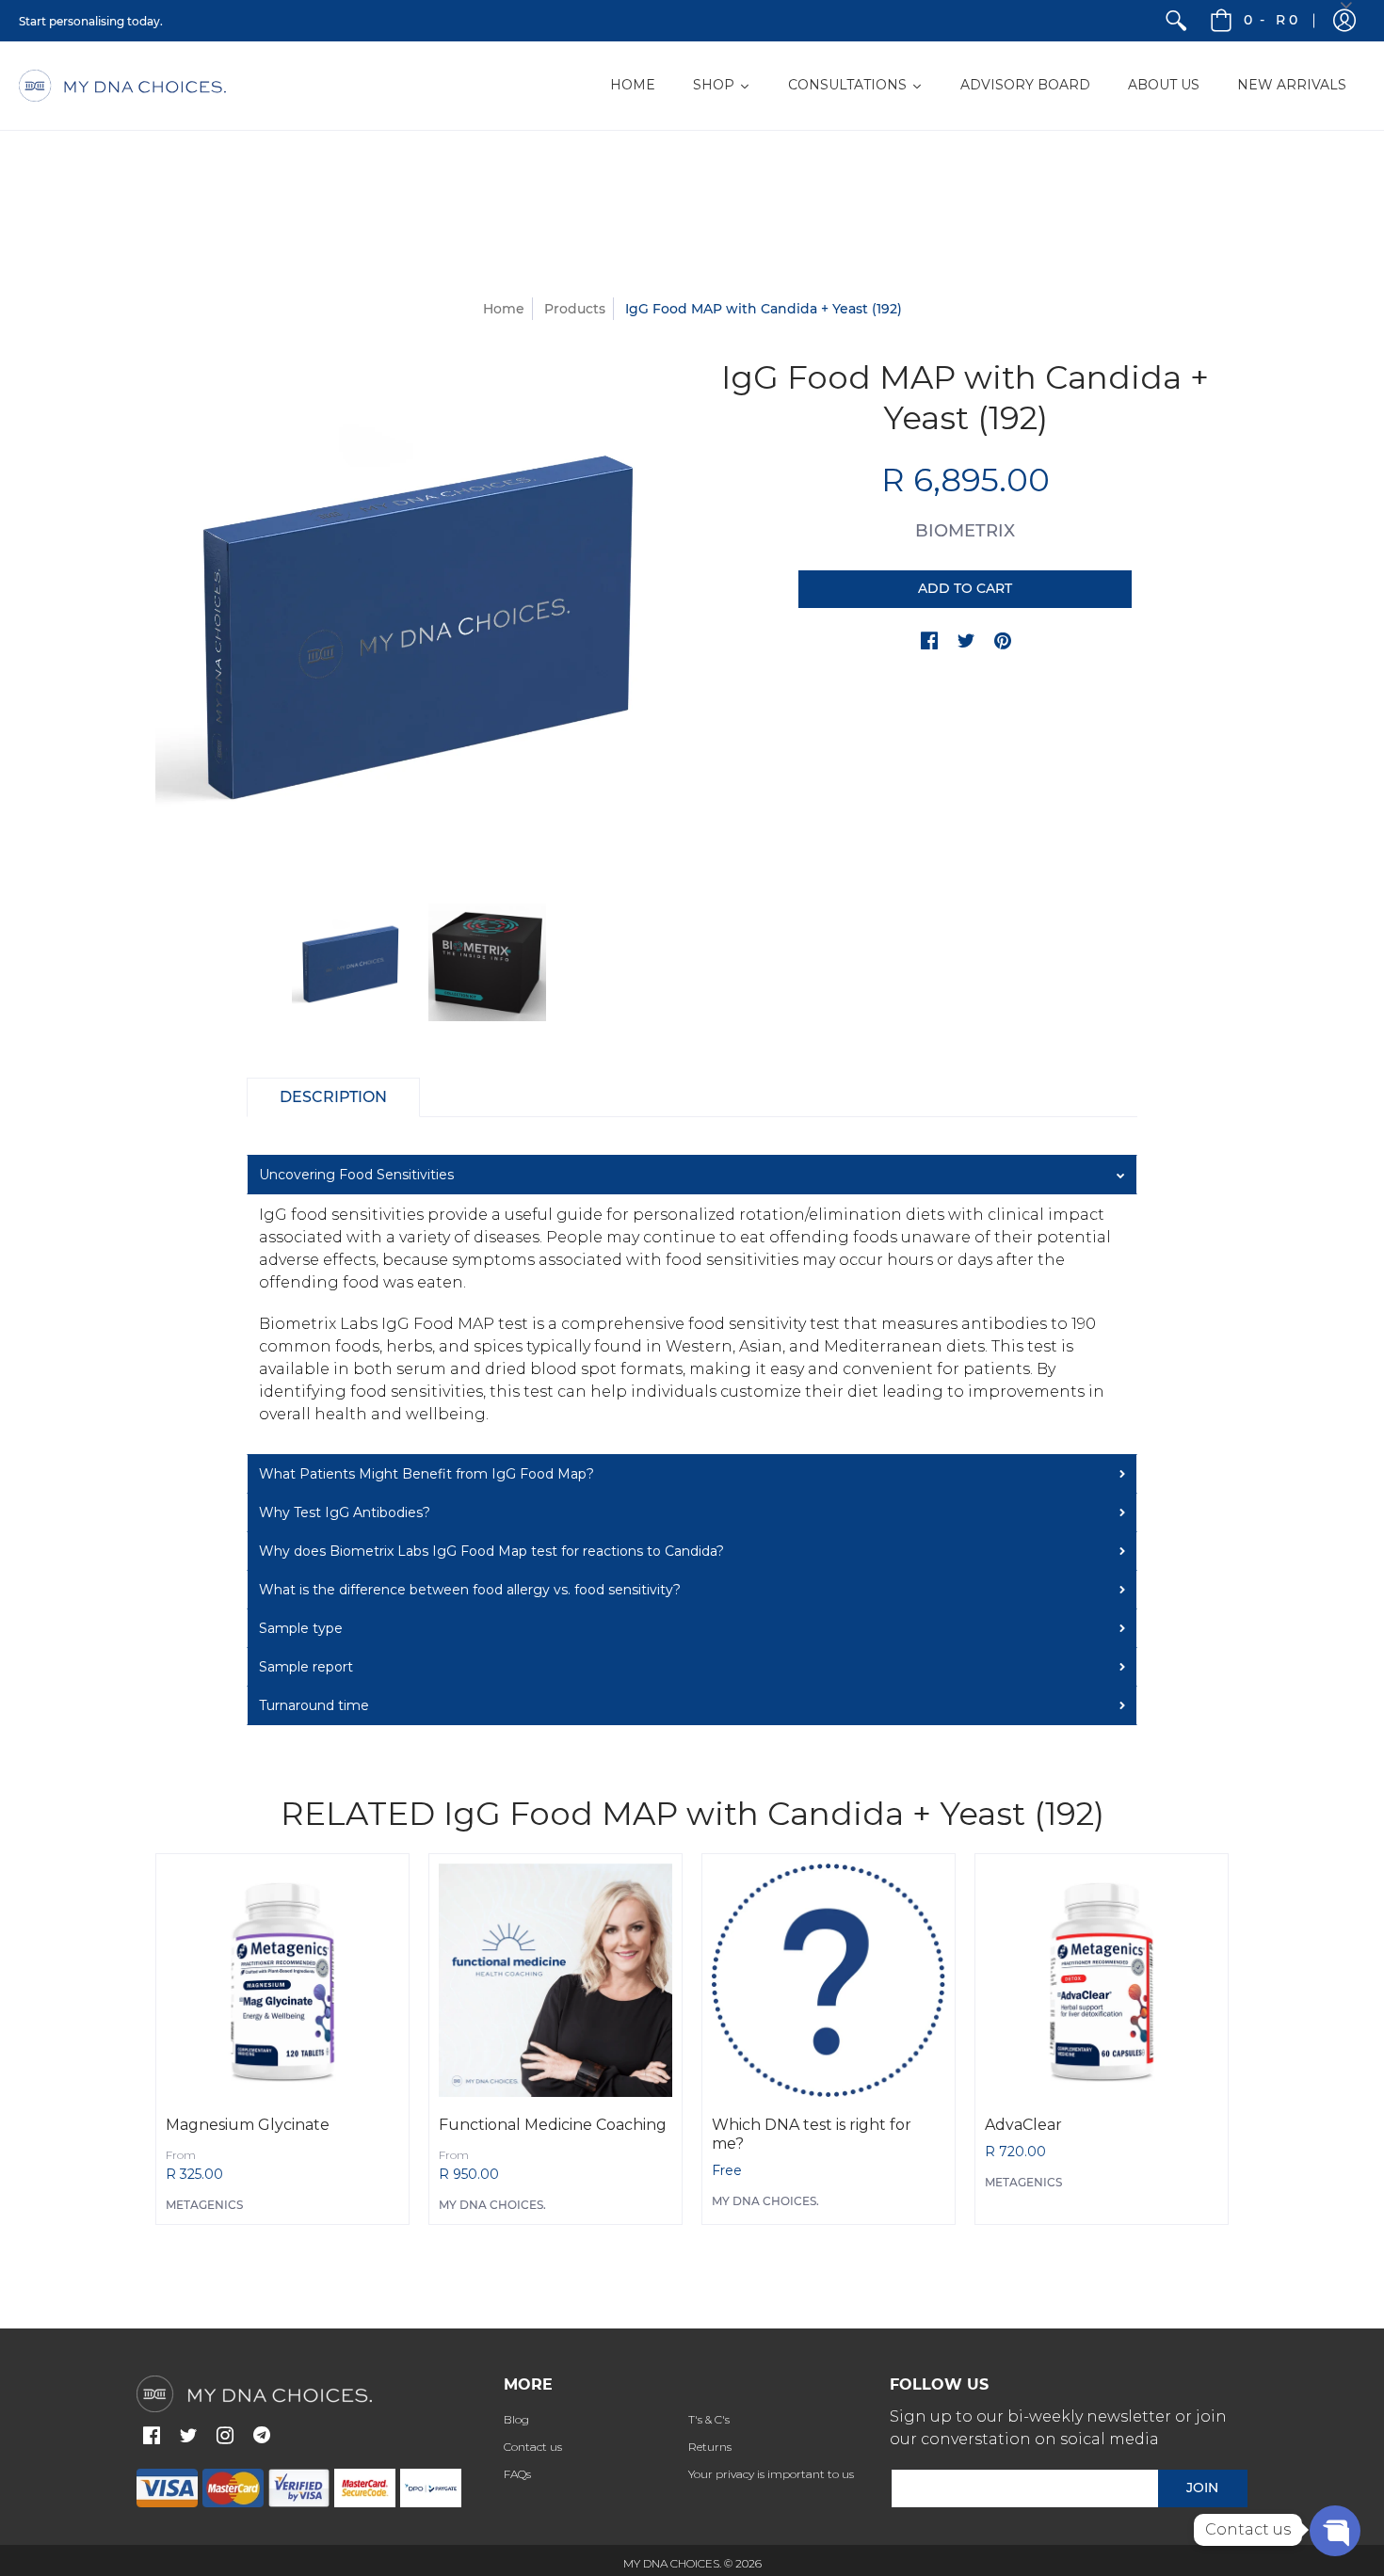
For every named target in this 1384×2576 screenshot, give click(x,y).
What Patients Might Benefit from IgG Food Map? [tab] (426, 1474)
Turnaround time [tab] (314, 1705)
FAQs (517, 2474)
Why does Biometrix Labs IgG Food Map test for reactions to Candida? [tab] (491, 1551)
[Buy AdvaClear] (1102, 1980)
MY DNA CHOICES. (492, 2205)
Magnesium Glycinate (248, 2125)
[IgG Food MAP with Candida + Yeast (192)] (351, 962)
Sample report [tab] (306, 1667)
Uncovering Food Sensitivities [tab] (356, 1175)
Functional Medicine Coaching (553, 2125)
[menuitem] (1176, 21)
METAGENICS (204, 2205)
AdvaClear (1023, 2125)
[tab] (333, 1097)
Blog (516, 2419)
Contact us (533, 2447)
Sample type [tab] (301, 1628)
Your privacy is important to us (771, 2474)
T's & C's (709, 2419)
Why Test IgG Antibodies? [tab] (345, 1512)
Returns (710, 2447)
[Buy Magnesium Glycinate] (282, 1980)
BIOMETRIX (965, 531)
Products (575, 309)
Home (504, 309)
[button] (929, 642)
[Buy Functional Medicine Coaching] (555, 1980)
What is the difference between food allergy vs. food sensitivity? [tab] (470, 1590)
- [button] (1271, 20)
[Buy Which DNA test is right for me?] (829, 1980)
